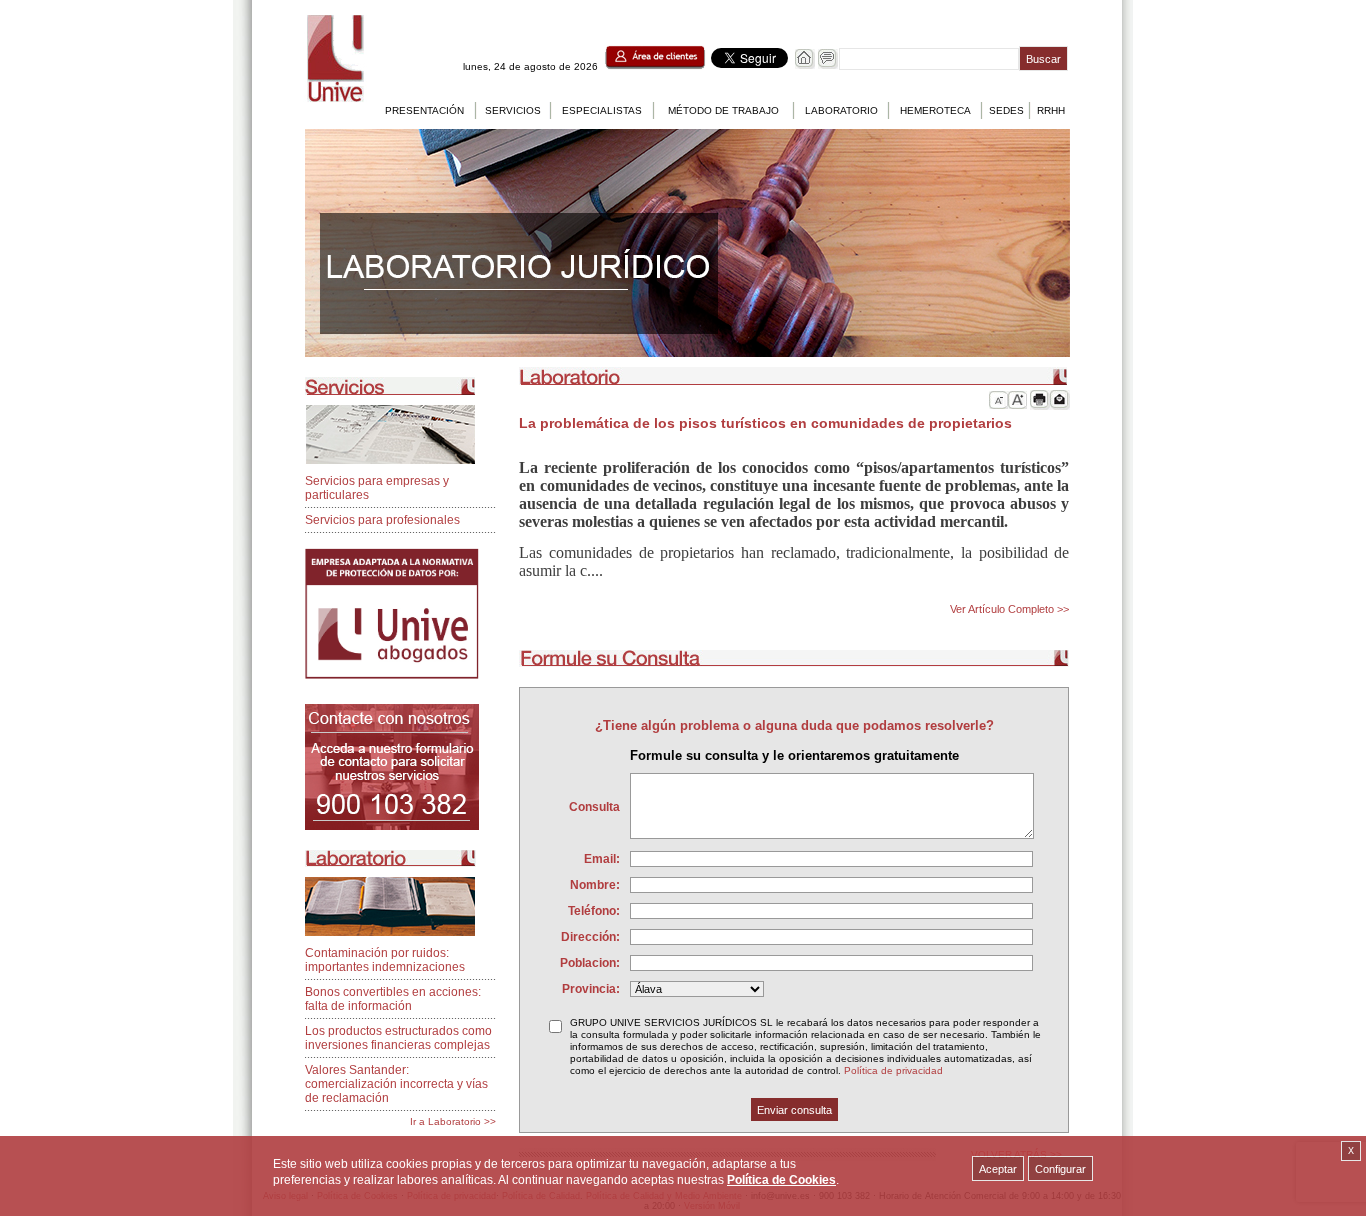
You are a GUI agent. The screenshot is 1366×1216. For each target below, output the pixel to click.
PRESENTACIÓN (424, 110)
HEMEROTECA (935, 110)
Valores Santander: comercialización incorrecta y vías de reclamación (396, 1084)
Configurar (1060, 1169)
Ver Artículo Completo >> (1009, 609)
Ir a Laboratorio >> (453, 1121)
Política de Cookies (781, 1180)
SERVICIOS (513, 110)
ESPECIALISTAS (602, 110)
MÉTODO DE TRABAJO (723, 110)
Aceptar (998, 1169)
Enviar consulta (794, 1110)
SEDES (1006, 110)
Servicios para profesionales (382, 520)
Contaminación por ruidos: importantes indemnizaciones (385, 960)
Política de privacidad (893, 1070)
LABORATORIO (841, 110)
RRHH (1051, 110)
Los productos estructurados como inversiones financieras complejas (398, 1038)
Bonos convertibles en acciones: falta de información (393, 999)
